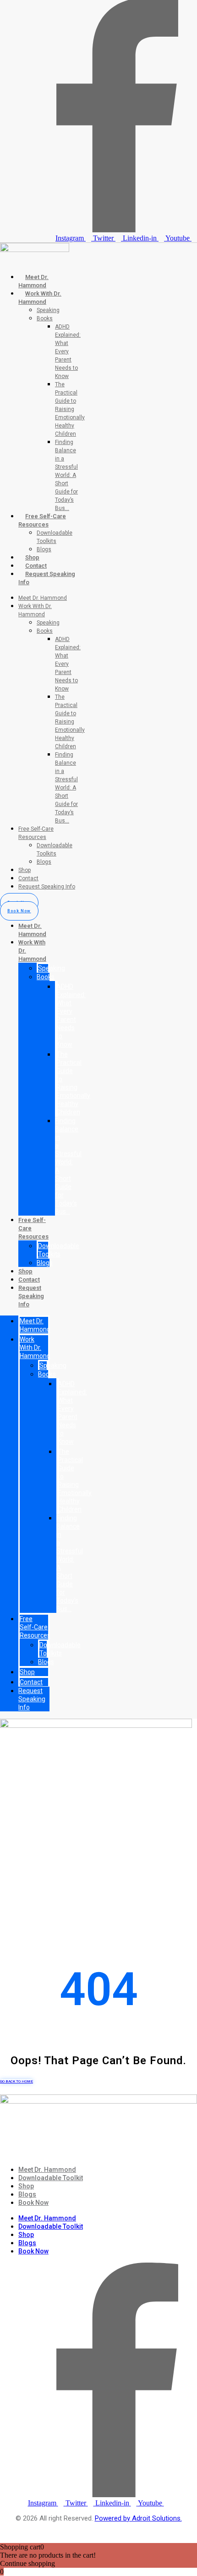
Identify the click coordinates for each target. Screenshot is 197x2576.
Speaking (48, 310)
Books (45, 318)
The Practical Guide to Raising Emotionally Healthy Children (70, 409)
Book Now (33, 2203)
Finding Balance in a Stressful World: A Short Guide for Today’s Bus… (66, 475)
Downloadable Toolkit (51, 2178)
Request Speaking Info (47, 887)
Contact (36, 566)
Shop (32, 557)
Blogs (44, 549)
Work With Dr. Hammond (35, 1348)
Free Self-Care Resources (35, 1627)
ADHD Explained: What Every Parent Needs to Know (68, 351)
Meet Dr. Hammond (43, 598)
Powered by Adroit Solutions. (138, 2518)
